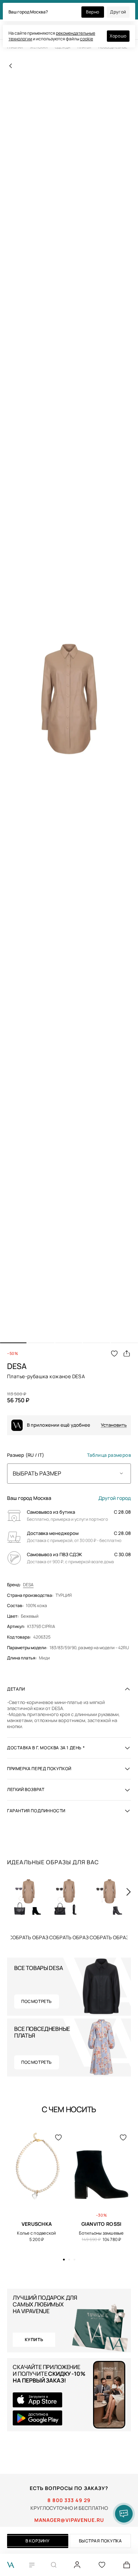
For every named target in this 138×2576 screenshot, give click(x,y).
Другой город (115, 1498)
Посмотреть (37, 2001)
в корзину (38, 2541)
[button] (13, 1343)
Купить (29, 1937)
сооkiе (87, 39)
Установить (114, 1425)
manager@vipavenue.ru (69, 2520)
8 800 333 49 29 (69, 2500)
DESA (28, 1585)
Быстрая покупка (100, 2541)
